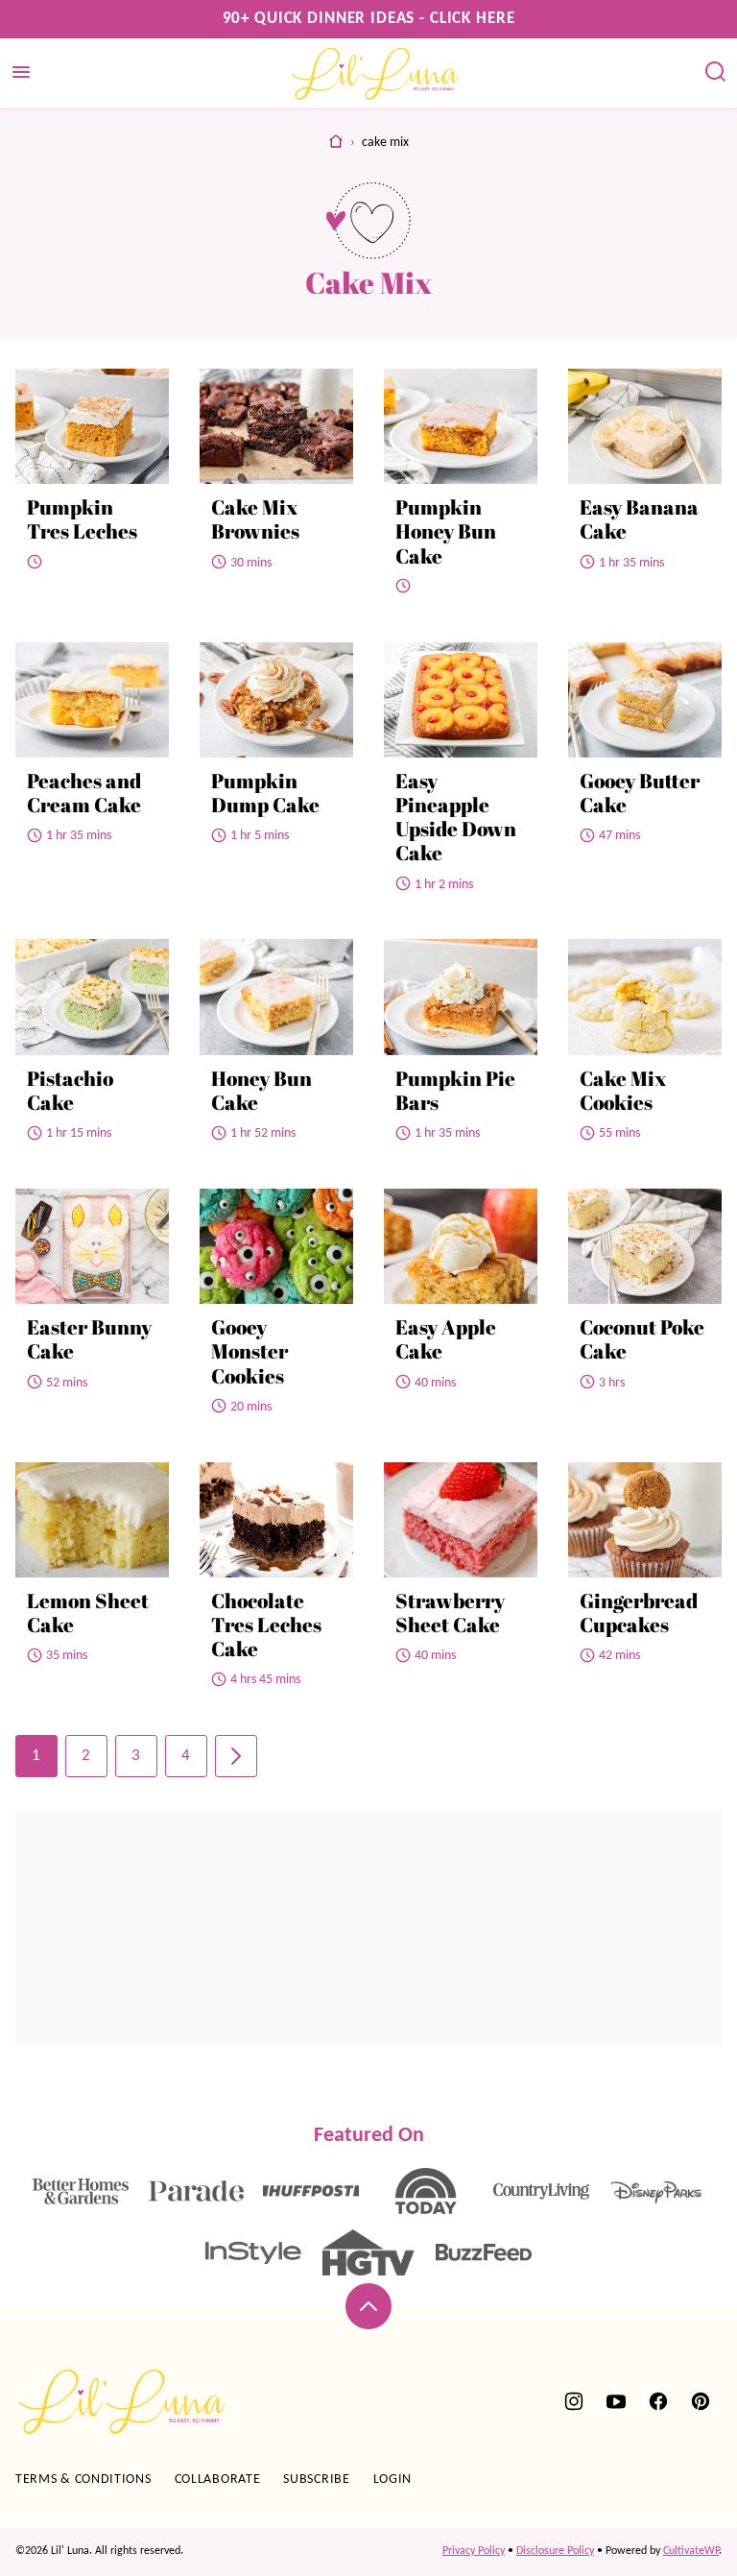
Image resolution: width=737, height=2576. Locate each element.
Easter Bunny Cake (89, 1339)
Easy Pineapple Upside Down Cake (456, 817)
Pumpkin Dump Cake (265, 793)
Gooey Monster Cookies (250, 1351)
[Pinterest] (701, 2401)
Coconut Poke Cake (642, 1339)
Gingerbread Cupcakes (639, 1613)
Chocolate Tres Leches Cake (266, 1625)
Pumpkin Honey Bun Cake (446, 531)
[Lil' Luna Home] (376, 73)
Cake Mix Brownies (255, 519)
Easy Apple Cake (446, 1339)
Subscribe (316, 2480)
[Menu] (21, 72)
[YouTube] (616, 2401)
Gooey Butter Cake (640, 793)
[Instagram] (574, 2401)
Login (393, 2480)
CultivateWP (691, 2551)
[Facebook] (658, 2401)
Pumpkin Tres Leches (82, 519)
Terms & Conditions (83, 2480)
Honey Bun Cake (262, 1090)
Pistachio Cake (70, 1090)
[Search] (716, 72)
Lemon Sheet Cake (88, 1613)
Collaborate (218, 2480)
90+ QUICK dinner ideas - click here (369, 19)
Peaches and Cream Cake (84, 793)
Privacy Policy (474, 2551)
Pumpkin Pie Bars (455, 1090)
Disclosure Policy (555, 2551)
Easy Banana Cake (639, 519)
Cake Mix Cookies (623, 1090)
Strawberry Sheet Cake (450, 1613)
